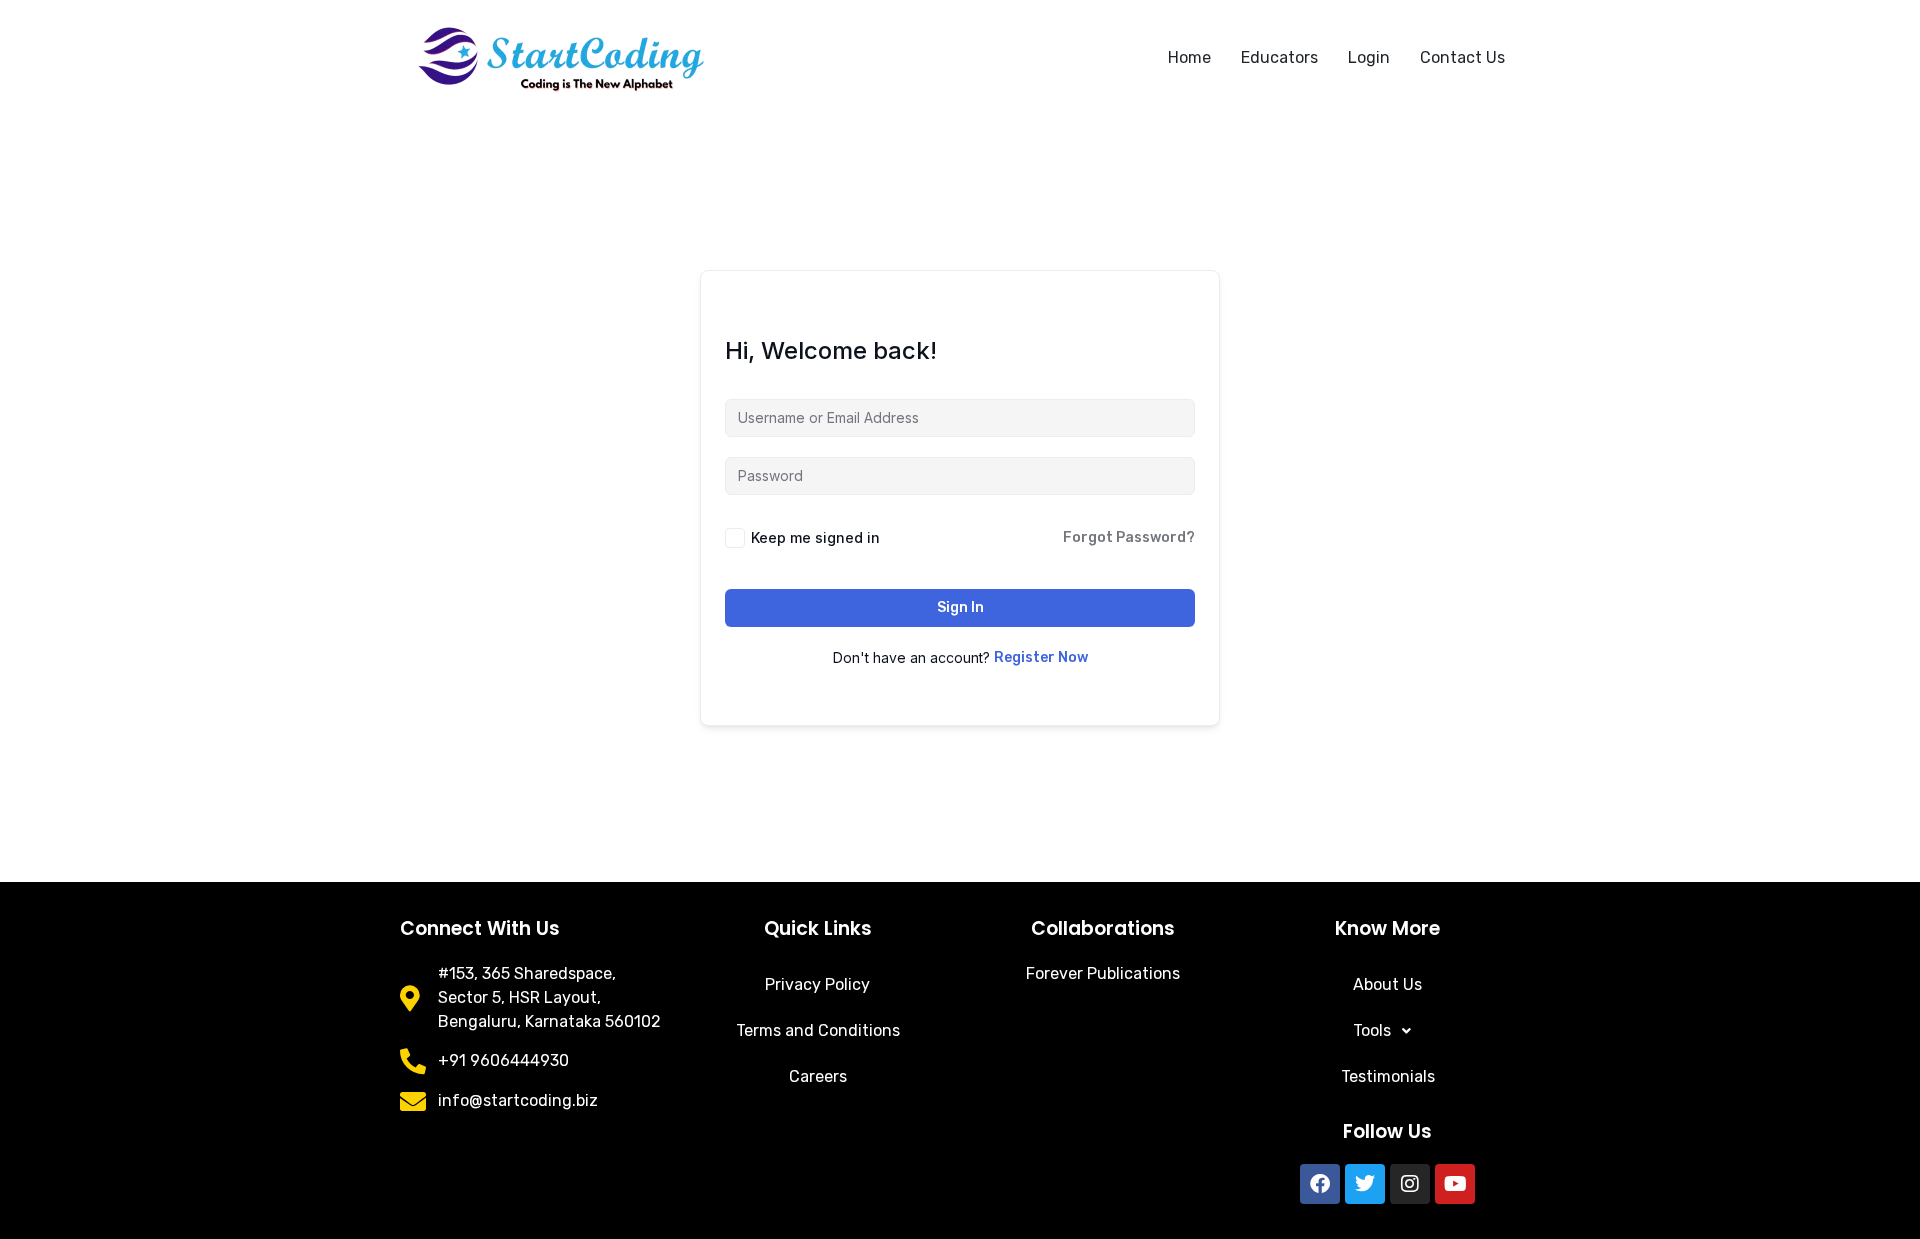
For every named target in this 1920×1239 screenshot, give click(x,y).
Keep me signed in (815, 537)
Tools (1372, 1030)
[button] (1387, 1031)
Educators (1279, 57)
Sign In (960, 607)
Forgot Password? (1129, 537)
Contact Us (1462, 57)
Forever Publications (1103, 973)
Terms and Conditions (818, 1030)
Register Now (1041, 657)
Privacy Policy (817, 984)
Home (1189, 57)
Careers (818, 1076)
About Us (1387, 984)
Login (1369, 57)
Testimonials (1388, 1076)
